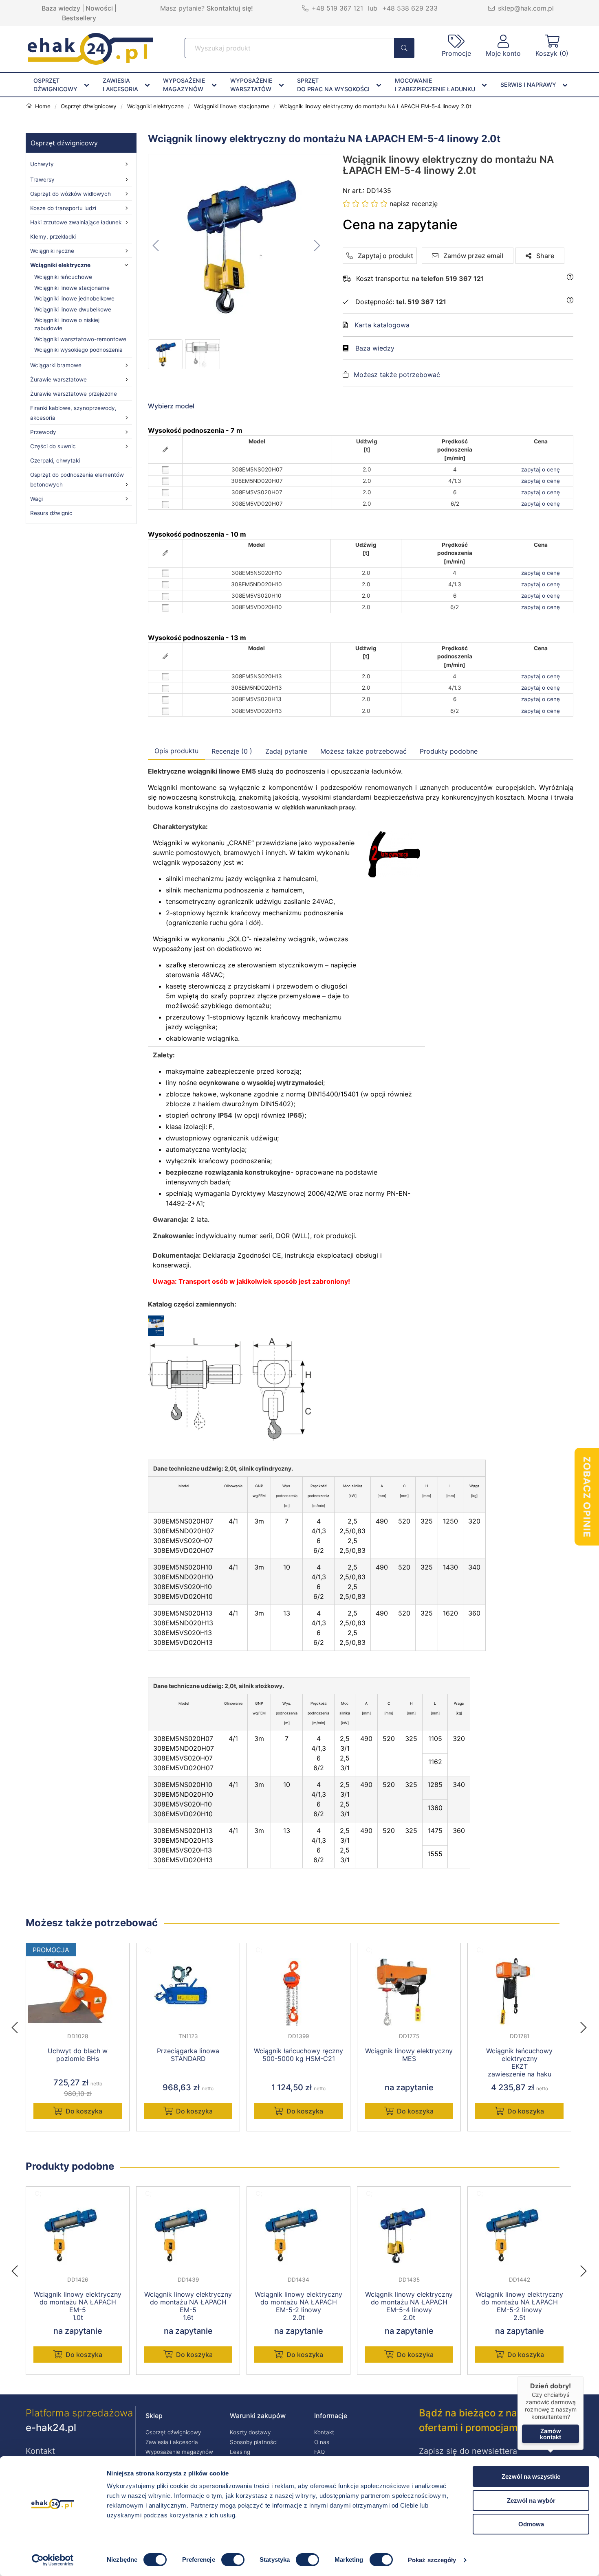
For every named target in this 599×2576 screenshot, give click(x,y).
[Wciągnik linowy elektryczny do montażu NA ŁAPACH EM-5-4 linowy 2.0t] (240, 246)
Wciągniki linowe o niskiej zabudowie (67, 324)
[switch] (233, 2560)
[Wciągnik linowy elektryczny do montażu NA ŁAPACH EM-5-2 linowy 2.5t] (519, 2235)
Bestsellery (79, 18)
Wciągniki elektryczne (60, 265)
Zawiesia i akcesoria (172, 2442)
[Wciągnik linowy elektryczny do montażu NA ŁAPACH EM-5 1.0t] (78, 2235)
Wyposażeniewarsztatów (251, 85)
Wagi (36, 499)
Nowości (99, 8)
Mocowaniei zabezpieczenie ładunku (435, 85)
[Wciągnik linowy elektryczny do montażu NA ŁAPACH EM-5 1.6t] (188, 2235)
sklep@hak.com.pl (526, 8)
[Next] (584, 2025)
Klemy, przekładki (53, 237)
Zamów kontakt (551, 2434)
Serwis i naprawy (528, 84)
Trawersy (42, 180)
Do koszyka (84, 2111)
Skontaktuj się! (230, 8)
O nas (322, 2442)
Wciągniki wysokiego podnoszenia (78, 350)
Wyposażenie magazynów (179, 2452)
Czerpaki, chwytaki (55, 460)
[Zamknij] (584, 2376)
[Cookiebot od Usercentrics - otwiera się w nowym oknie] (53, 2560)
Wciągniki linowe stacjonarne (72, 288)
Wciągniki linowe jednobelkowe (74, 298)
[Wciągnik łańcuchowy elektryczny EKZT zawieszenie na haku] (519, 1992)
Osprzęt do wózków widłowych (70, 194)
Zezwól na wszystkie (531, 2476)
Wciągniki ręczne (52, 251)
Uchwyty (42, 164)
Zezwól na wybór (531, 2500)
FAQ (319, 2452)
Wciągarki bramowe (56, 365)
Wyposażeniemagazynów (184, 85)
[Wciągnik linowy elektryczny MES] (409, 1992)
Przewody (43, 432)
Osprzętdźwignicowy (55, 85)
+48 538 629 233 (410, 8)
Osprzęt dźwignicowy (64, 143)
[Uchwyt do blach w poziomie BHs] (78, 1992)
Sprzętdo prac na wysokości (333, 85)
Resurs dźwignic (51, 513)
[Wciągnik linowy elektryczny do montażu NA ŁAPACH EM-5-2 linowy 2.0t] (298, 2235)
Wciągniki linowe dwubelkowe (73, 309)
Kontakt (324, 2432)
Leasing (240, 2452)
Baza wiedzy (61, 8)
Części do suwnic (53, 446)
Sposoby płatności (254, 2442)
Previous (19, 2025)
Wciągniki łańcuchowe (63, 277)
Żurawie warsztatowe (58, 379)
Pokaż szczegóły (432, 2560)
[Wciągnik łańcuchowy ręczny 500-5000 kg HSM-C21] (298, 1992)
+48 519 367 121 (337, 8)
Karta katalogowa (382, 325)
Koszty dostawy (250, 2432)
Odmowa (531, 2524)
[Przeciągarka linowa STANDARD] (188, 1992)
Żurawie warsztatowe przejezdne (74, 394)
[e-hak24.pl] (90, 62)
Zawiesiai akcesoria (120, 85)
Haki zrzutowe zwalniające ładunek (76, 222)
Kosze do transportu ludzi (63, 208)
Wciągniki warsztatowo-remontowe (80, 339)
